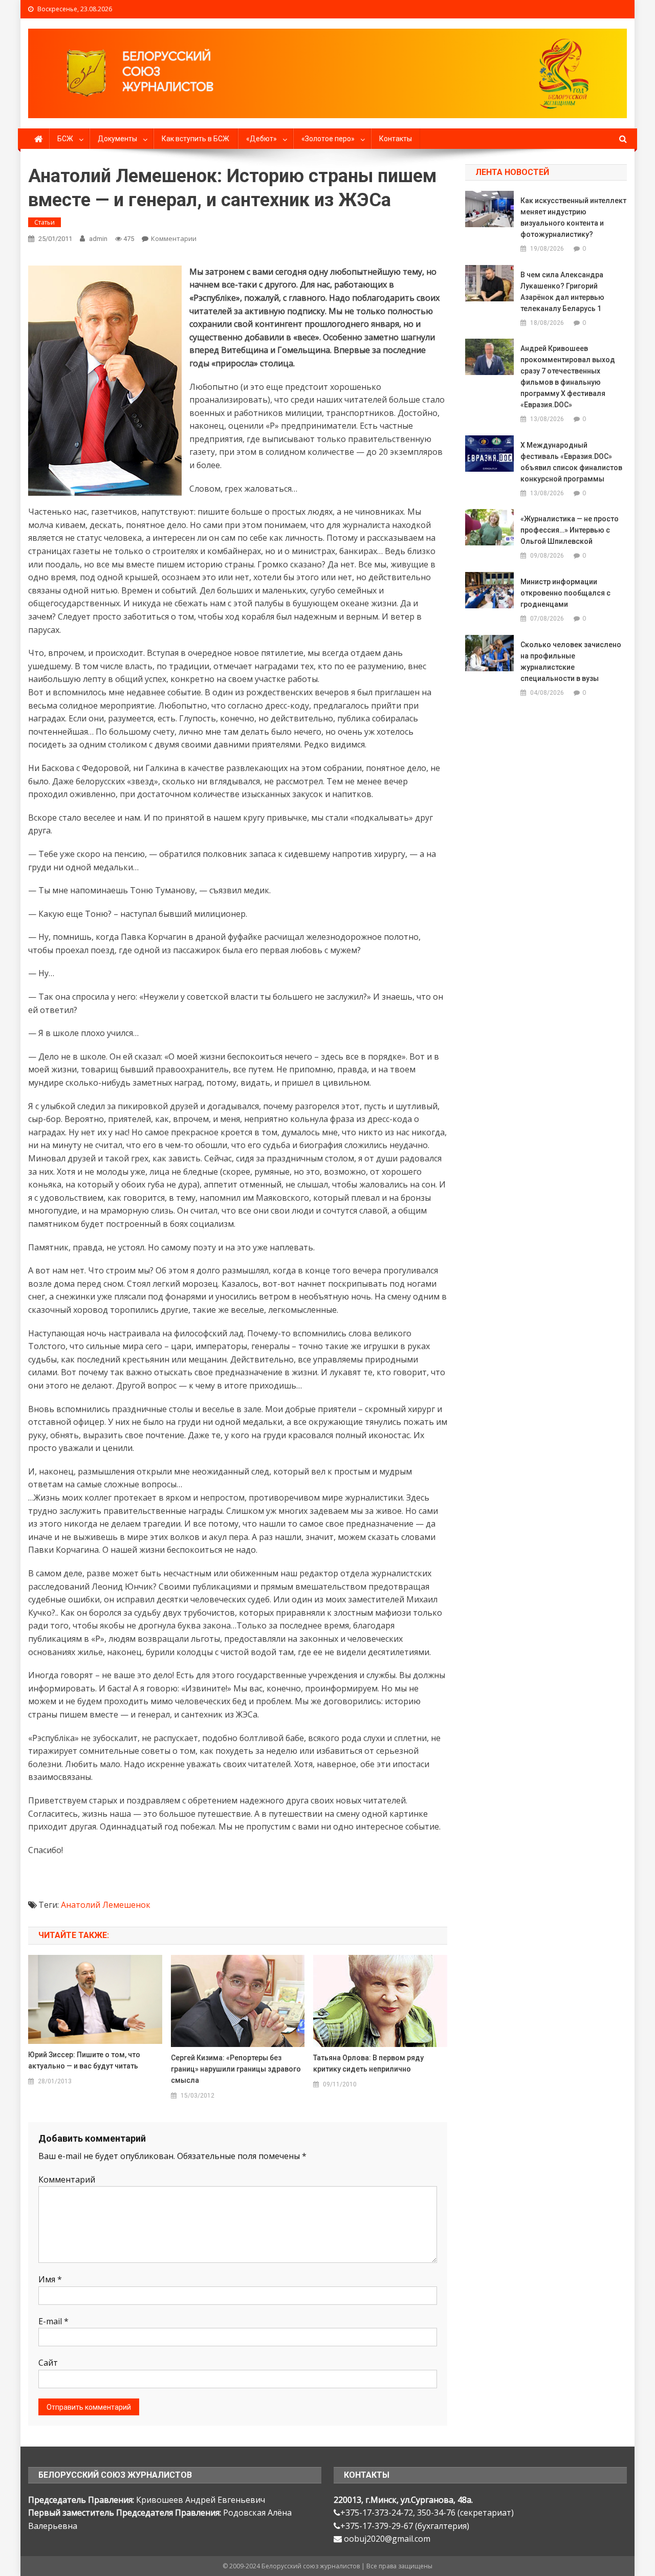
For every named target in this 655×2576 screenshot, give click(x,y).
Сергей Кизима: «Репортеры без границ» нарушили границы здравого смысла (236, 2069)
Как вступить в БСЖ (195, 139)
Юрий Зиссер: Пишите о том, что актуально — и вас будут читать (84, 2060)
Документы (117, 139)
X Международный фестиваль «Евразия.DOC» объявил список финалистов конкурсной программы (571, 462)
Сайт (48, 2363)
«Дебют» (261, 139)
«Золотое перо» (328, 139)
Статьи (45, 222)
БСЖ (65, 139)
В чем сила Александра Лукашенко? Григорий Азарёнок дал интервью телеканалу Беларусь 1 (562, 292)
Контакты (396, 139)
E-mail (53, 2321)
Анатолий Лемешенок (106, 1905)
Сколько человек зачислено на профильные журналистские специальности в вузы (571, 662)
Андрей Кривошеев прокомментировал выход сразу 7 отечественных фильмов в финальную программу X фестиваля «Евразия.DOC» (568, 377)
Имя (50, 2279)
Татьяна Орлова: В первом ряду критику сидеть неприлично (368, 2063)
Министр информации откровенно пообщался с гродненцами (565, 593)
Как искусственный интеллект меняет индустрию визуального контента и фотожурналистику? (573, 217)
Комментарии (174, 238)
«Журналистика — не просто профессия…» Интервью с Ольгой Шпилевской (570, 530)
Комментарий (67, 2179)
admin (98, 239)
